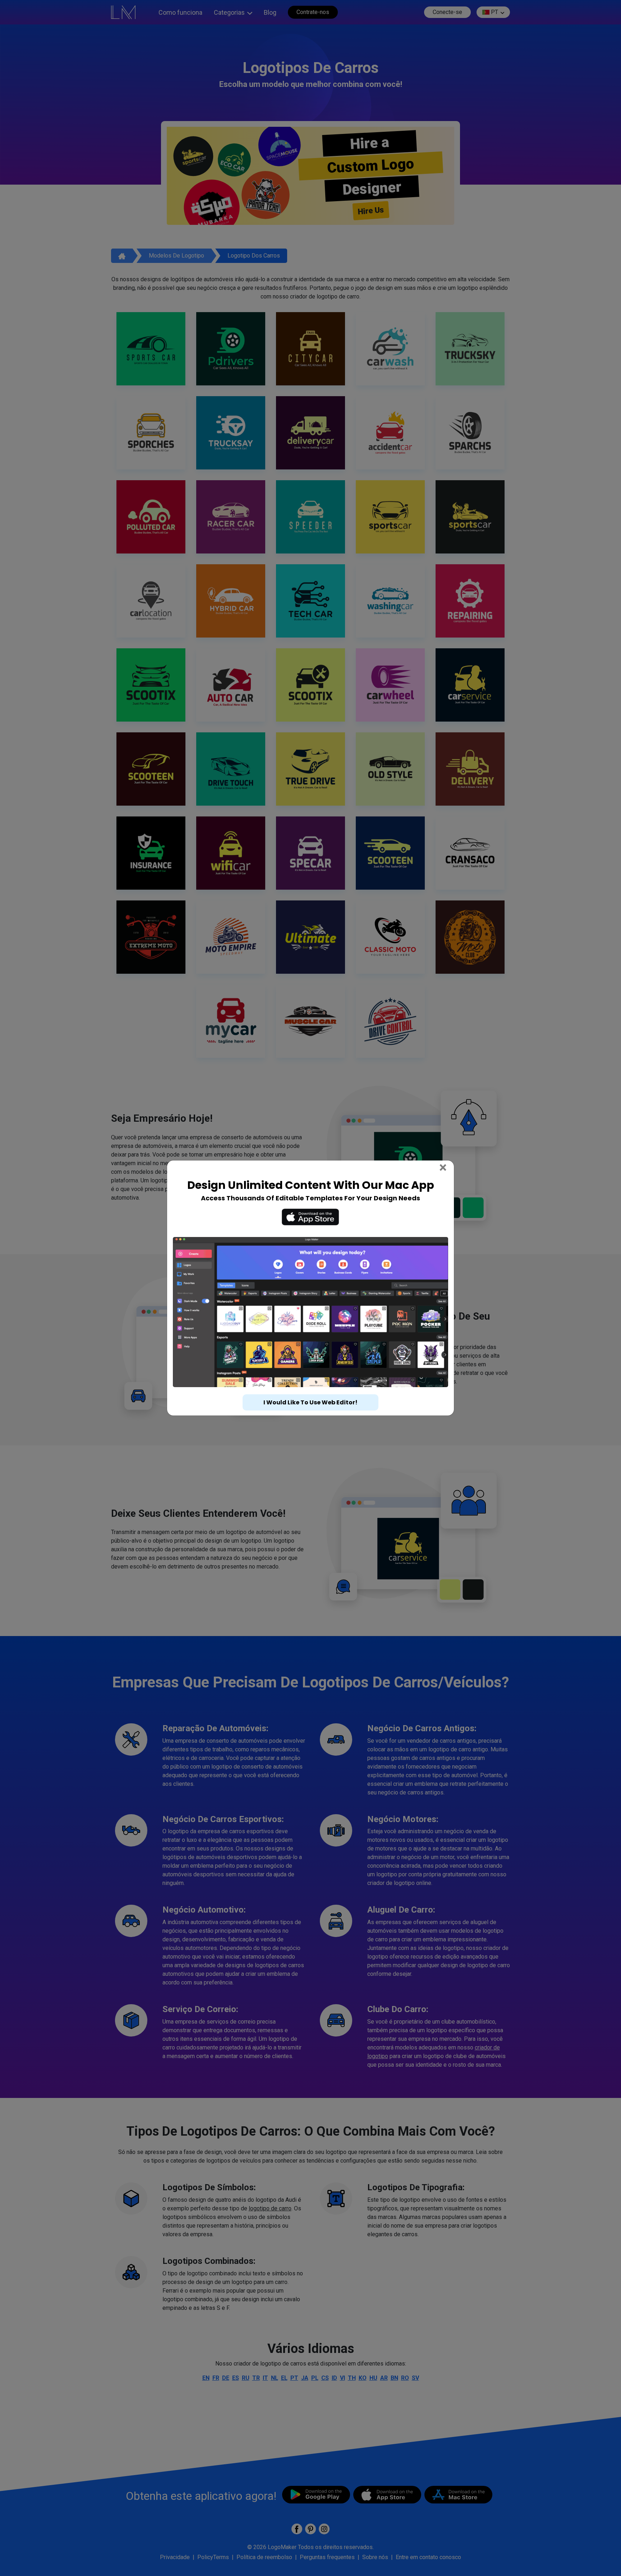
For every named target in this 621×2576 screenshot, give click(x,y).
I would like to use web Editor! (310, 1389)
